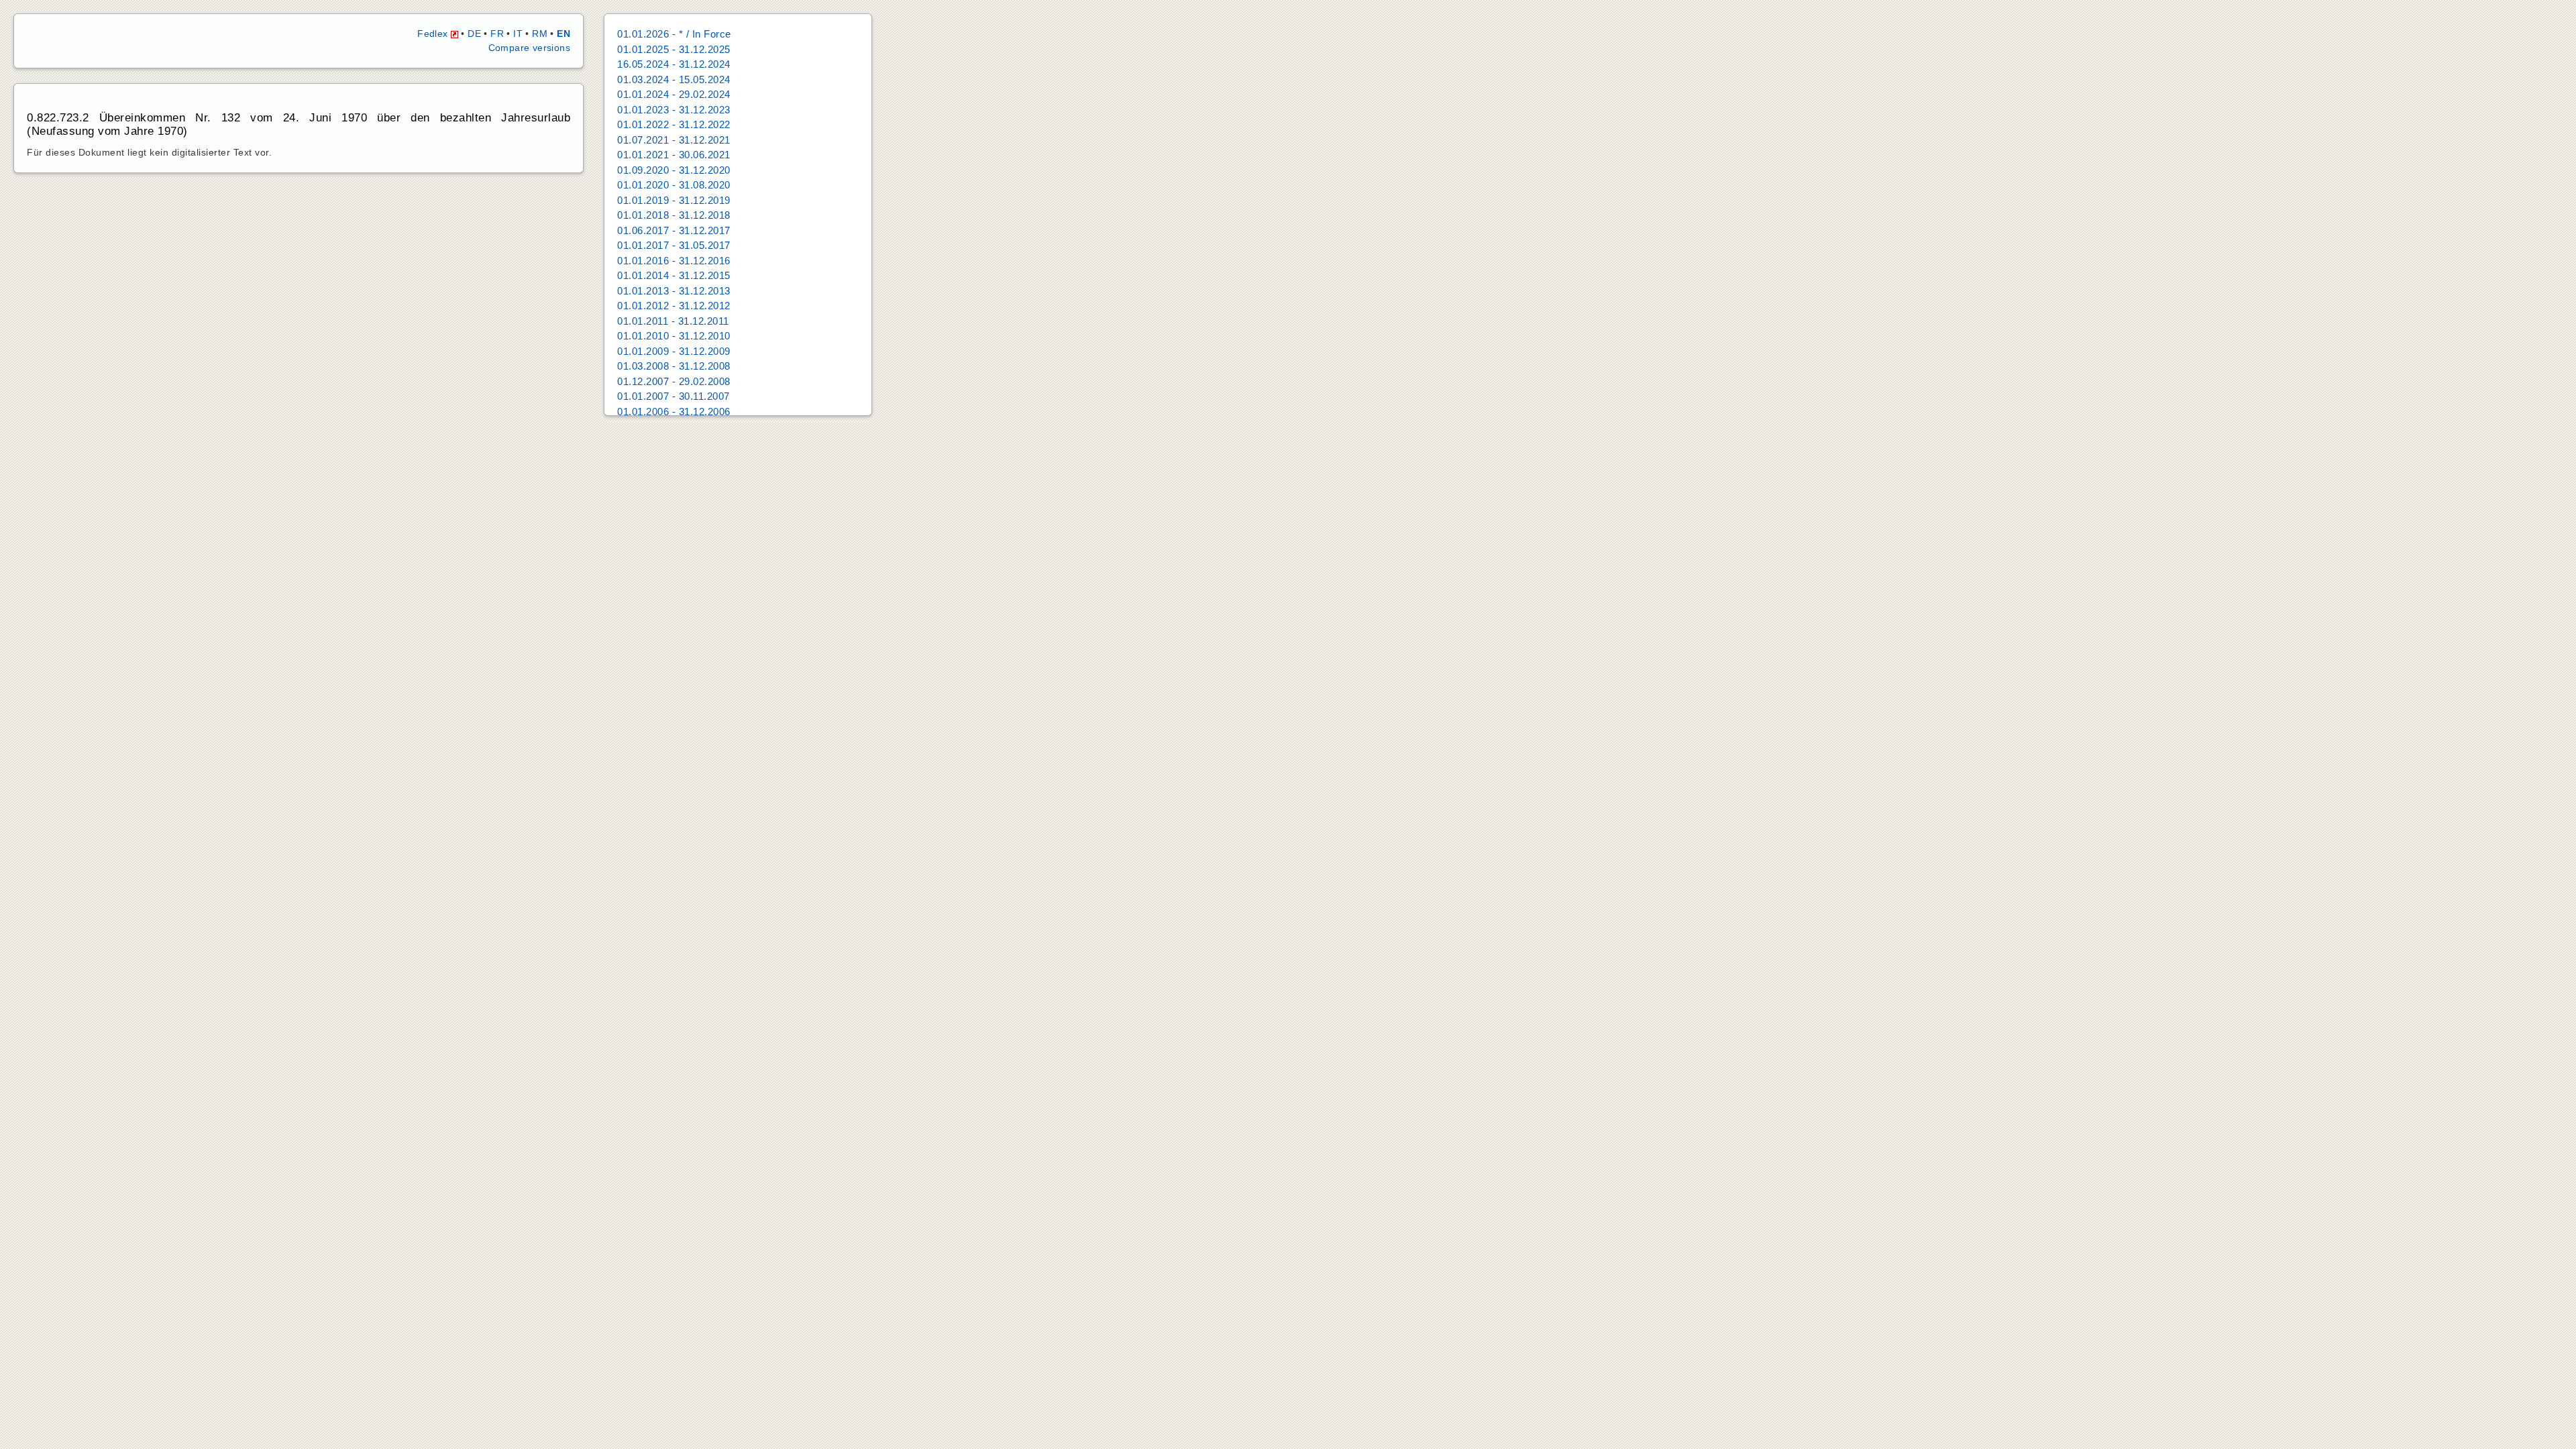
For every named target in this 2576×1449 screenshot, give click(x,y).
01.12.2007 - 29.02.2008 (674, 381)
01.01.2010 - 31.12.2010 (674, 336)
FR (497, 34)
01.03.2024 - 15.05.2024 (674, 79)
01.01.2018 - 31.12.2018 (674, 215)
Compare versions (529, 48)
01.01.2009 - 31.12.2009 (674, 351)
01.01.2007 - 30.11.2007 (674, 396)
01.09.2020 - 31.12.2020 (674, 170)
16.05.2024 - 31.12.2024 (674, 64)
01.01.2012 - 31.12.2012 (674, 306)
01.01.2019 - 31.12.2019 (674, 200)
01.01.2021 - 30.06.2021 (674, 155)
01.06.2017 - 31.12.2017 (674, 230)
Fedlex (434, 34)
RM (540, 34)
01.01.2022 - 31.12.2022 (674, 124)
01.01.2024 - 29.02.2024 (674, 94)
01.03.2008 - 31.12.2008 (674, 366)
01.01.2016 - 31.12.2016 (674, 261)
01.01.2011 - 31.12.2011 (673, 321)
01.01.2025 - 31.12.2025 (674, 49)
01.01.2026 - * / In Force (674, 34)
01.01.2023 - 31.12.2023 (674, 110)
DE (474, 34)
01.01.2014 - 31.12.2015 (674, 275)
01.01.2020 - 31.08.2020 (674, 185)
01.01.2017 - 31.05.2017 (674, 245)
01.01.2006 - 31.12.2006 (674, 412)
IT (518, 34)
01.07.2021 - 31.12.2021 (674, 140)
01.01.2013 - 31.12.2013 (674, 291)
